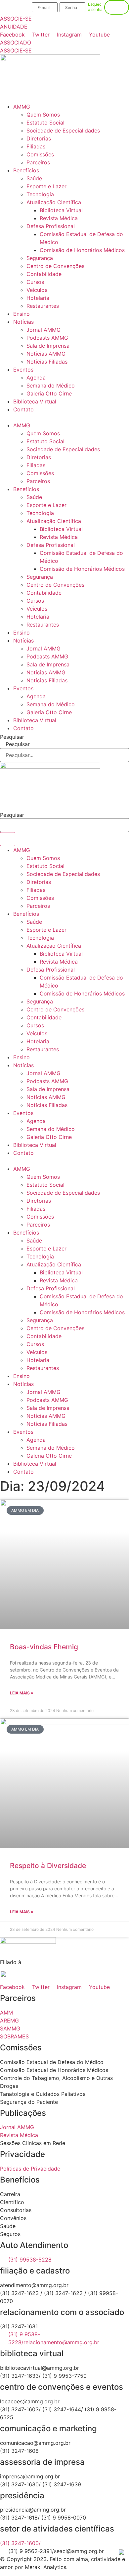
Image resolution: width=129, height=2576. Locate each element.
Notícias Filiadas (47, 362)
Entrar (117, 7)
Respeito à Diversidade (48, 1866)
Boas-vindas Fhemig (44, 1647)
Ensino (21, 314)
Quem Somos (43, 115)
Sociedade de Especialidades (63, 130)
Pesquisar (12, 737)
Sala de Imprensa (48, 346)
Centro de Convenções (55, 266)
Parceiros (38, 162)
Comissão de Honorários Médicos (82, 250)
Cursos (35, 282)
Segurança (40, 258)
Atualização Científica (54, 202)
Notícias (23, 322)
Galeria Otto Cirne (49, 393)
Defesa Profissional (51, 226)
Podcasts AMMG (47, 338)
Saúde (34, 178)
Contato (23, 409)
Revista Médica (59, 218)
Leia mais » (22, 1693)
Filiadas (36, 146)
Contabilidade (44, 274)
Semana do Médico (51, 386)
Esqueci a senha (95, 7)
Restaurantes (43, 306)
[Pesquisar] (8, 839)
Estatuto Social (45, 123)
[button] (64, 417)
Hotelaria (38, 298)
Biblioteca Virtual (61, 210)
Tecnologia (40, 194)
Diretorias (39, 138)
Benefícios (26, 170)
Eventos (23, 370)
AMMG (22, 107)
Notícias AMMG (46, 354)
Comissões (40, 154)
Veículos (37, 290)
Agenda (36, 378)
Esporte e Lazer (46, 186)
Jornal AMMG (43, 330)
